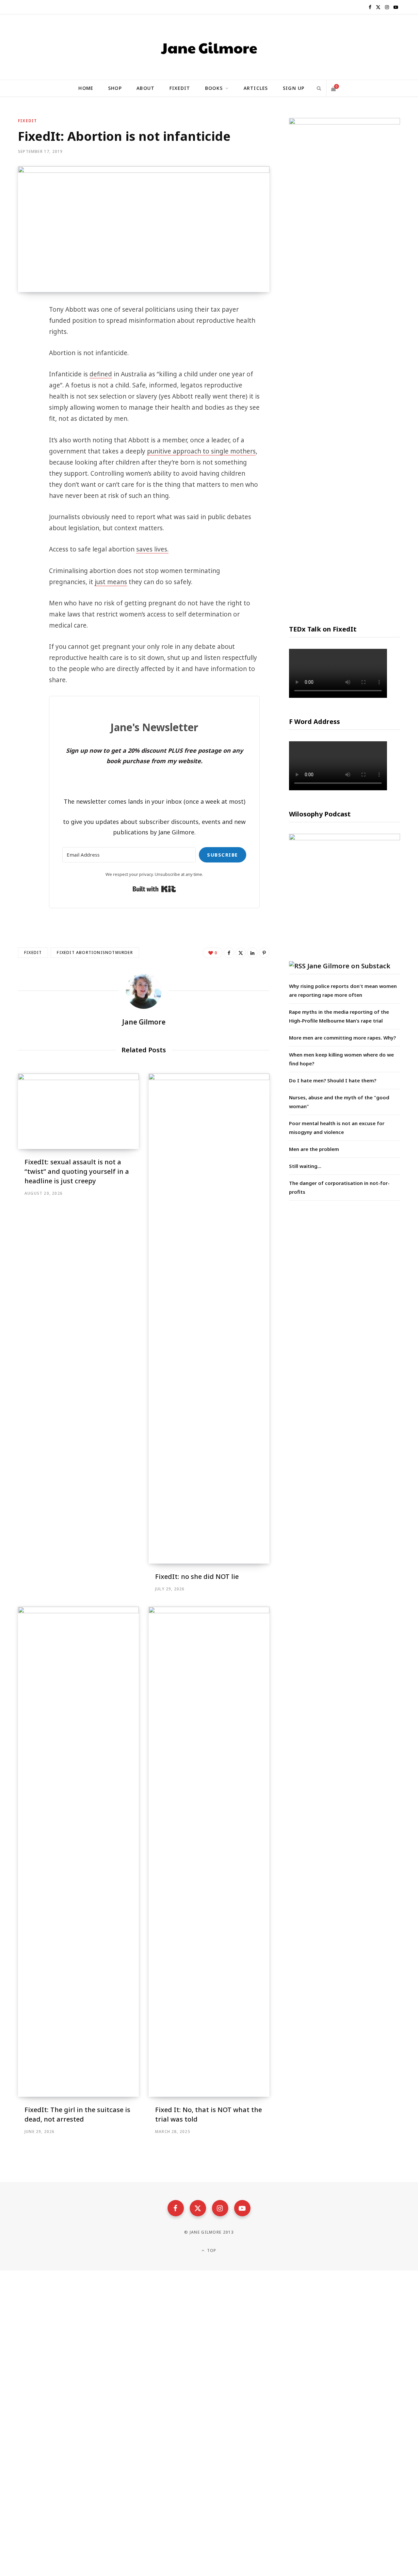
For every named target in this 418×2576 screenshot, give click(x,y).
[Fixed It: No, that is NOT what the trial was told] (209, 1852)
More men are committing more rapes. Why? (342, 1038)
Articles (256, 88)
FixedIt (180, 88)
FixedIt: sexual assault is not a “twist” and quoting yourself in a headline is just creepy (77, 1171)
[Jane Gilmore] (209, 47)
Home (86, 88)
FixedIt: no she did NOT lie (197, 1576)
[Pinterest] (25, 363)
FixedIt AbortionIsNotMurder (95, 952)
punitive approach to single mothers (201, 451)
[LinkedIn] (252, 953)
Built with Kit (154, 889)
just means (111, 582)
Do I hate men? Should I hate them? (333, 1080)
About (145, 88)
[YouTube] (242, 2208)
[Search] (319, 88)
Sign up (294, 88)
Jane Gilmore (144, 1022)
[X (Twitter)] (198, 2208)
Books (214, 88)
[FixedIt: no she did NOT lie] (209, 1319)
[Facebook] (25, 328)
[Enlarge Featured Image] (144, 229)
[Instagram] (220, 2208)
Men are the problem (314, 1149)
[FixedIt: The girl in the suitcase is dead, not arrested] (78, 1852)
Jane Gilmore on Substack (349, 966)
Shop (115, 88)
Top (211, 2250)
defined (101, 374)
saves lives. (152, 549)
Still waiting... (305, 1166)
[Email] (25, 380)
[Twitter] (25, 345)
